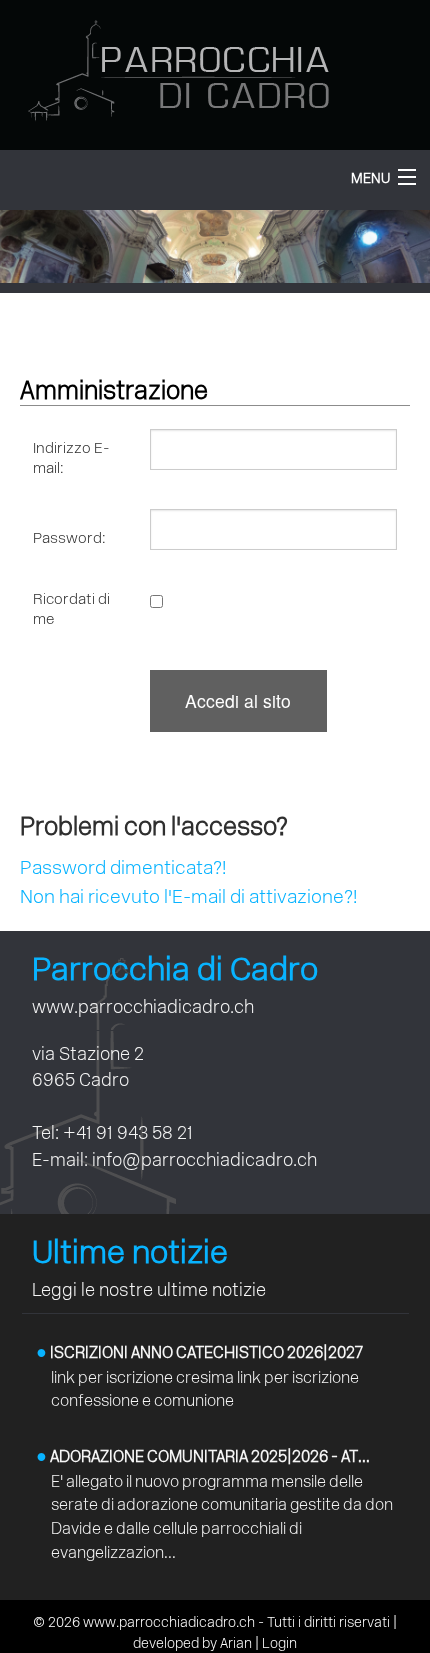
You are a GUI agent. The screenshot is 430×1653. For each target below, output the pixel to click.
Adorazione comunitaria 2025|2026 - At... (203, 1456)
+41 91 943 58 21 (128, 1132)
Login (279, 1643)
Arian (236, 1643)
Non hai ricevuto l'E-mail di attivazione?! (188, 896)
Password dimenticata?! (123, 867)
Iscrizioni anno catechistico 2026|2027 (199, 1352)
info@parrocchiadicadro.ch (204, 1159)
